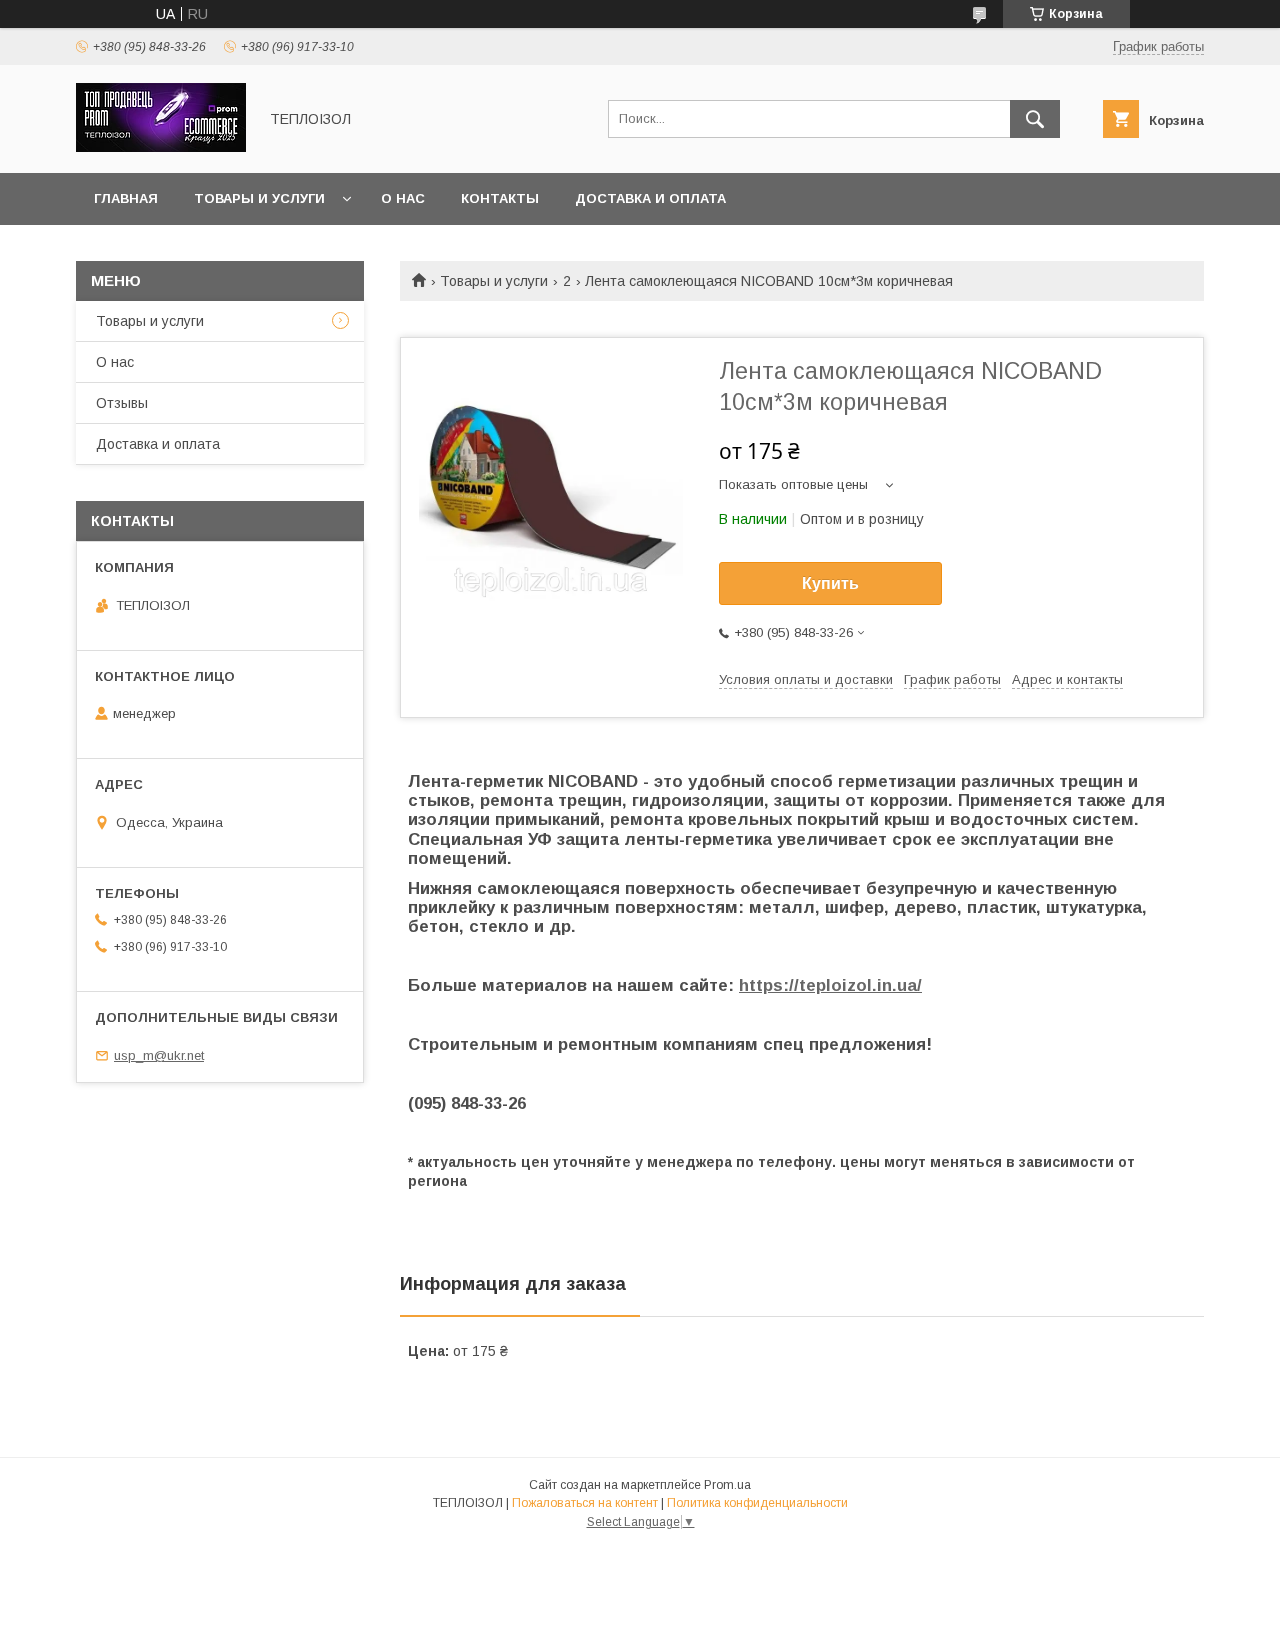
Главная (126, 198)
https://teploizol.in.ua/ (830, 985)
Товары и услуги (259, 198)
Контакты (500, 198)
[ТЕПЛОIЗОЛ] (161, 147)
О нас (403, 198)
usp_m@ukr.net (159, 1055)
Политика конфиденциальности (757, 1503)
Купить (830, 583)
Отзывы (122, 403)
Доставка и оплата (650, 198)
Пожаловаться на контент (585, 1503)
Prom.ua (727, 1485)
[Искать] (1035, 119)
